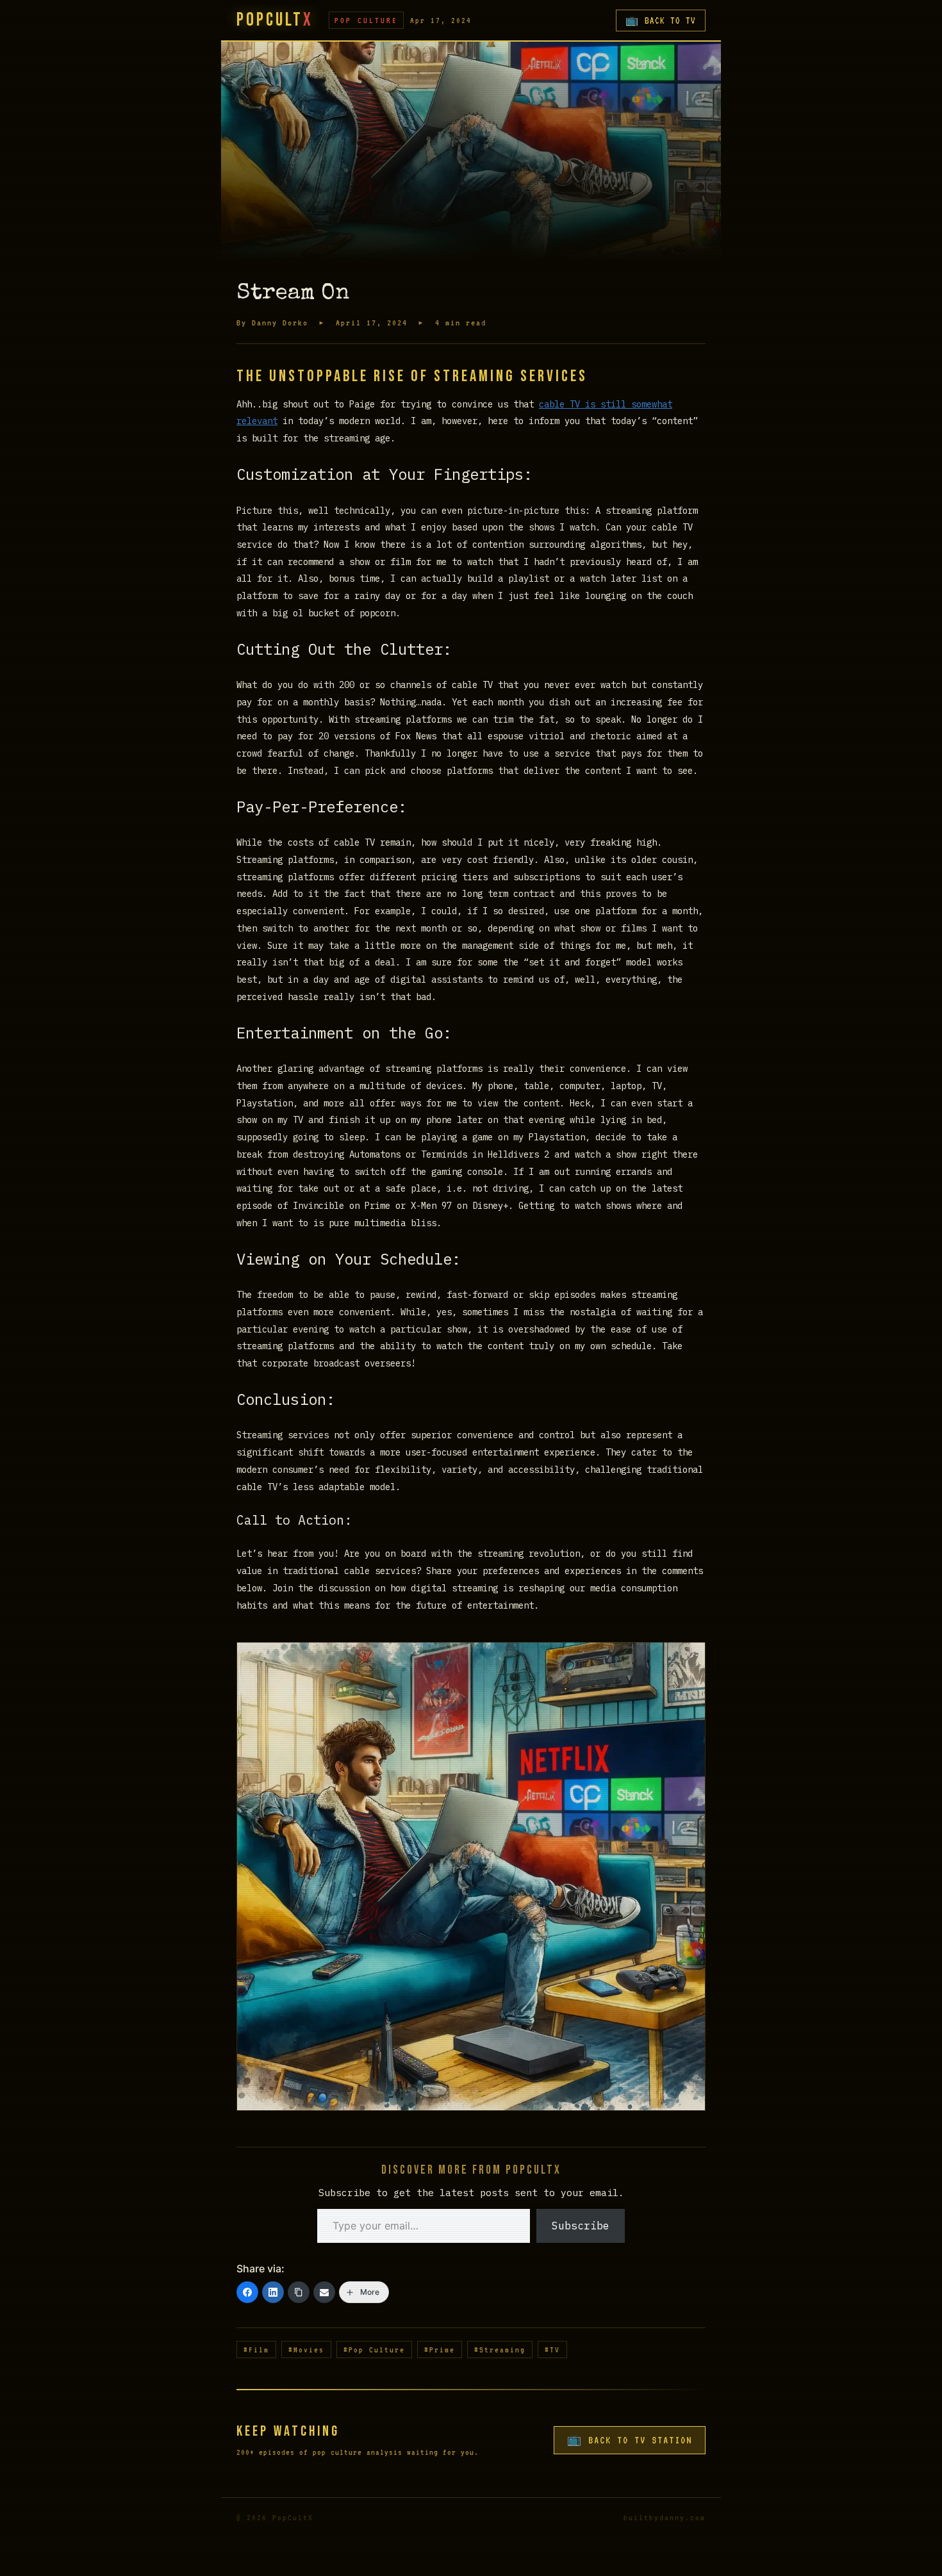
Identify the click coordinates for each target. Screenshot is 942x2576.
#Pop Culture (374, 2350)
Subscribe (581, 2226)
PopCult (275, 20)
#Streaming (500, 2350)
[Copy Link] (299, 2292)
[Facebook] (247, 2292)
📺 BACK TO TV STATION (630, 2440)
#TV (552, 2350)
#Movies (306, 2350)
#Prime (440, 2350)
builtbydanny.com (665, 2517)
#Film (256, 2350)
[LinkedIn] (273, 2292)
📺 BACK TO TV (661, 21)
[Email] (324, 2292)
